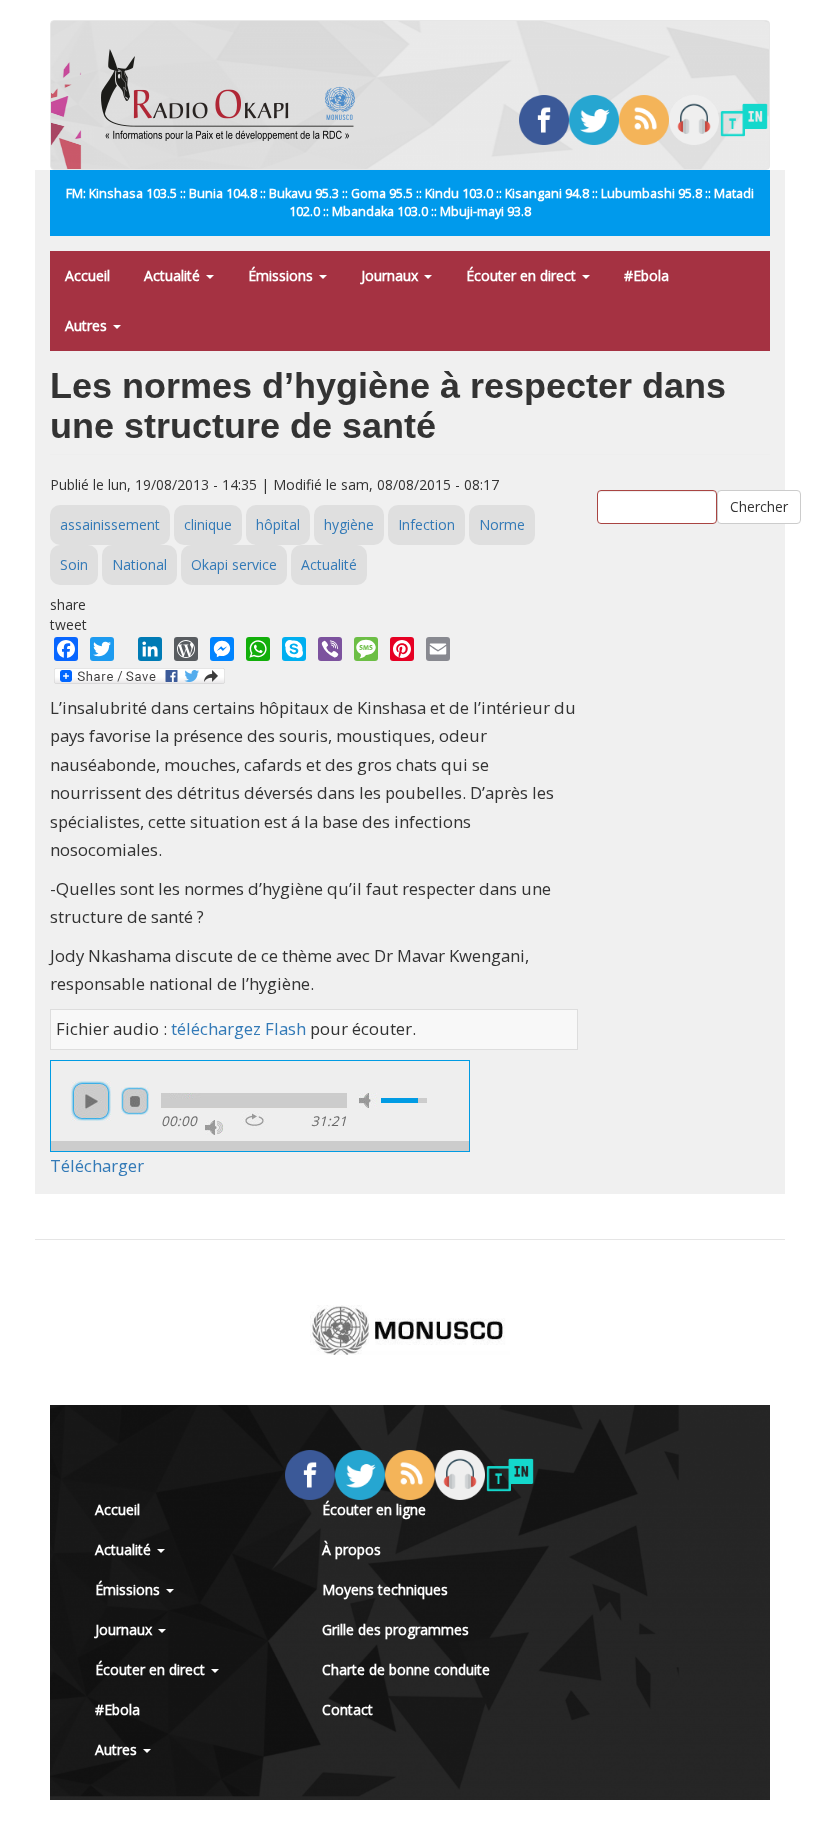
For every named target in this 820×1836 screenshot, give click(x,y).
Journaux (391, 275)
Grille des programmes (395, 1629)
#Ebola (646, 275)
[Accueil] (235, 95)
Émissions (282, 275)
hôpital (278, 524)
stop (135, 1101)
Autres (88, 325)
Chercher (759, 506)
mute (368, 1100)
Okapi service (234, 564)
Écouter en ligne (374, 1509)
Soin (74, 564)
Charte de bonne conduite (406, 1669)
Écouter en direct (523, 275)
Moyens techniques (385, 1589)
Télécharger (97, 1165)
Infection (426, 524)
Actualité (174, 275)
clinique (208, 524)
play (91, 1101)
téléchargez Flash (238, 1028)
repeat (254, 1120)
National (139, 564)
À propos (351, 1549)
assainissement (110, 524)
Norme (502, 524)
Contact (347, 1709)
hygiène (349, 524)
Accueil (87, 275)
